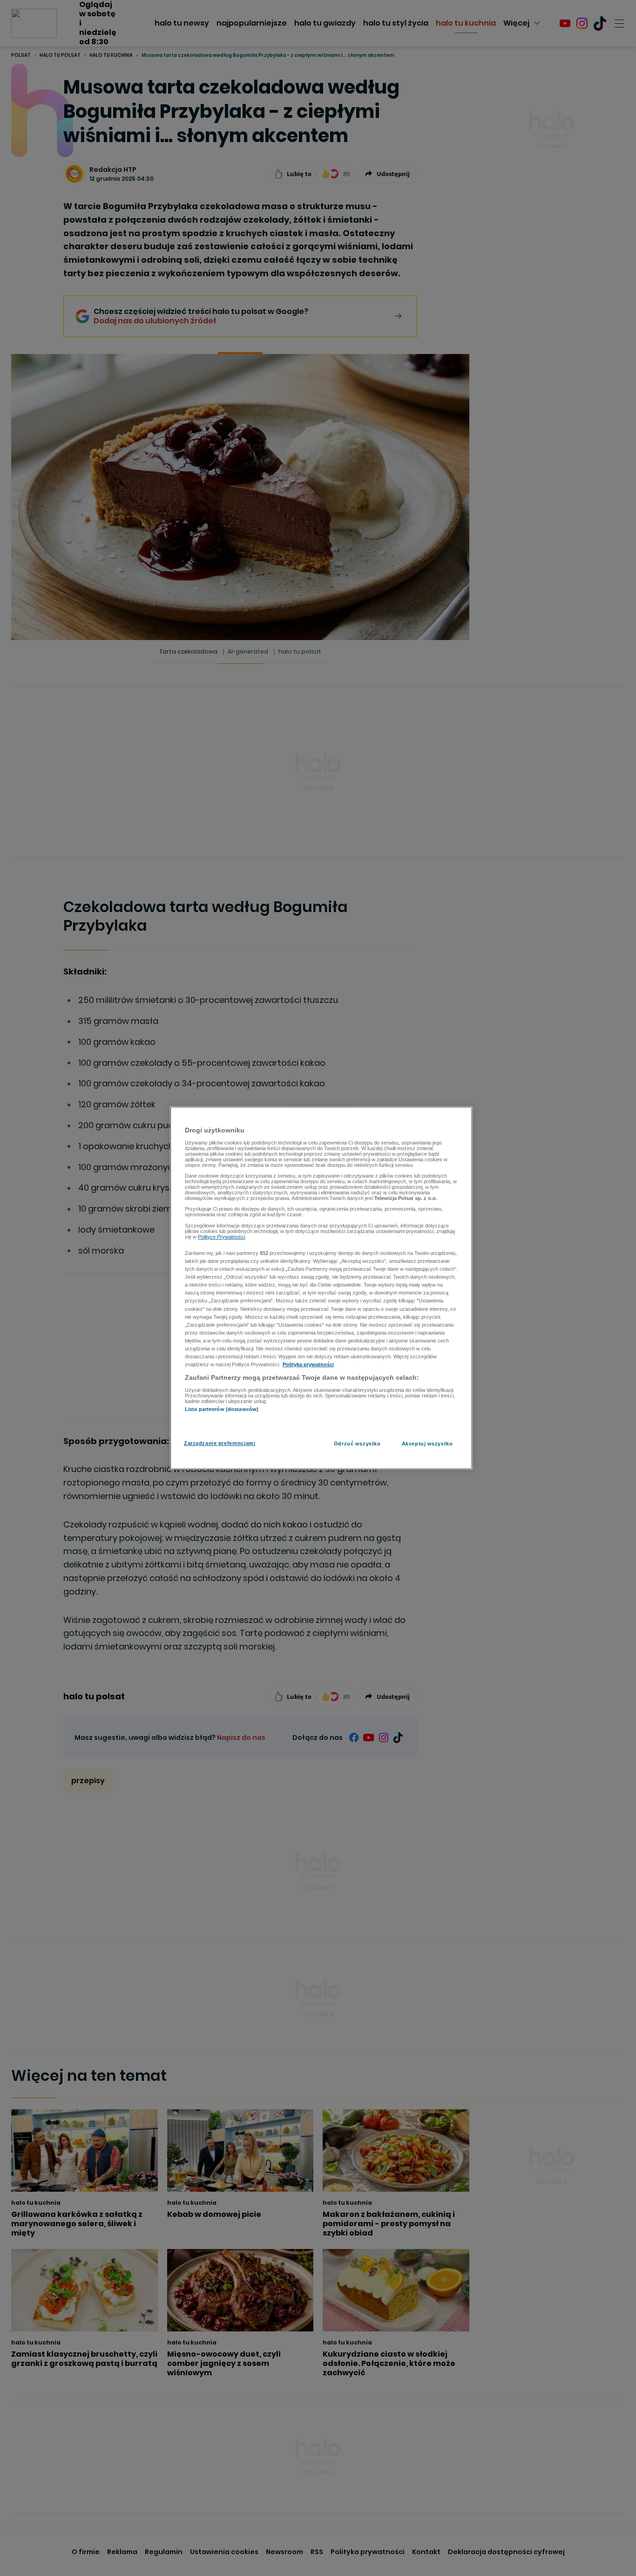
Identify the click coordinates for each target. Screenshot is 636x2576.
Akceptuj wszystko (427, 1444)
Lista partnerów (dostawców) (222, 1409)
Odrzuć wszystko (357, 1444)
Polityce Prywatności (221, 1237)
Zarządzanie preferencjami (220, 1443)
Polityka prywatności (308, 1364)
